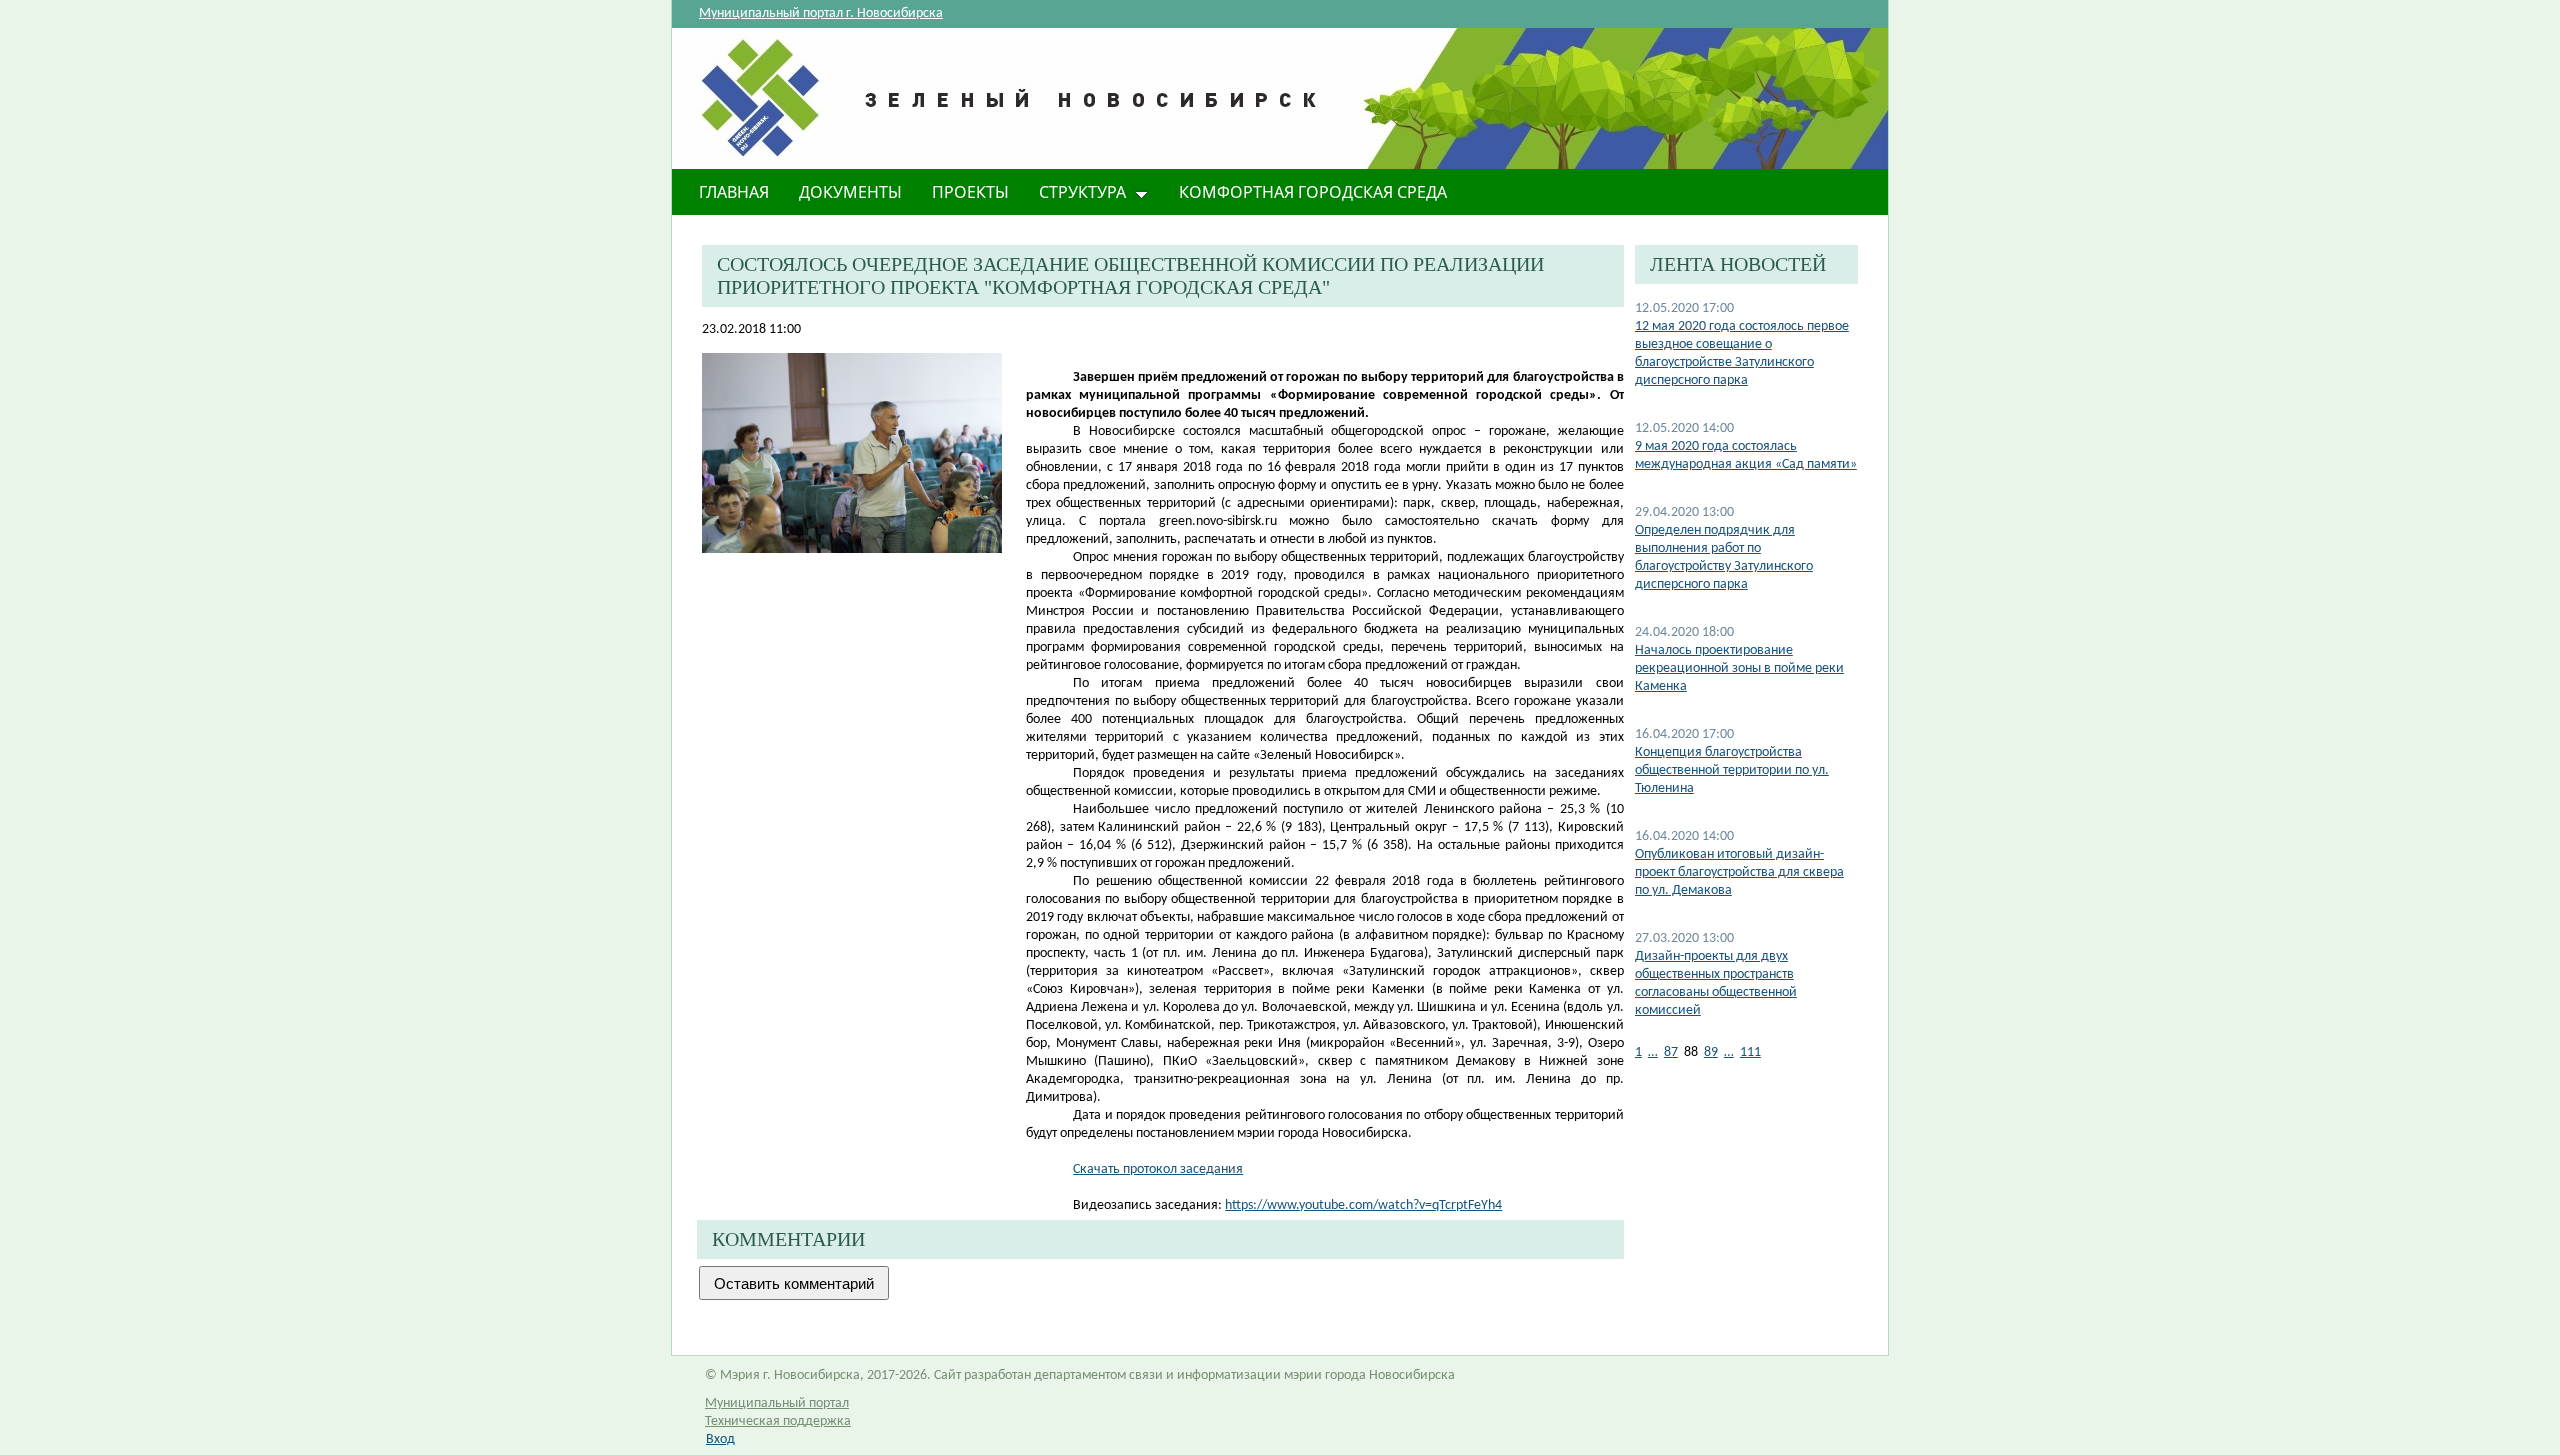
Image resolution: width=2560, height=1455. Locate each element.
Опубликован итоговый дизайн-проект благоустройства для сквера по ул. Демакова (1739, 872)
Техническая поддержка (778, 1421)
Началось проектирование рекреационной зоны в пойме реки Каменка (1739, 668)
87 (1671, 1052)
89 (1711, 1052)
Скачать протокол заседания (1158, 1169)
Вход (720, 1439)
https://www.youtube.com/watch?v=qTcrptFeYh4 (1363, 1205)
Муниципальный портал (777, 1403)
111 (1750, 1052)
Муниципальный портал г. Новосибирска (821, 13)
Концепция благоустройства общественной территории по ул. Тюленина (1732, 770)
